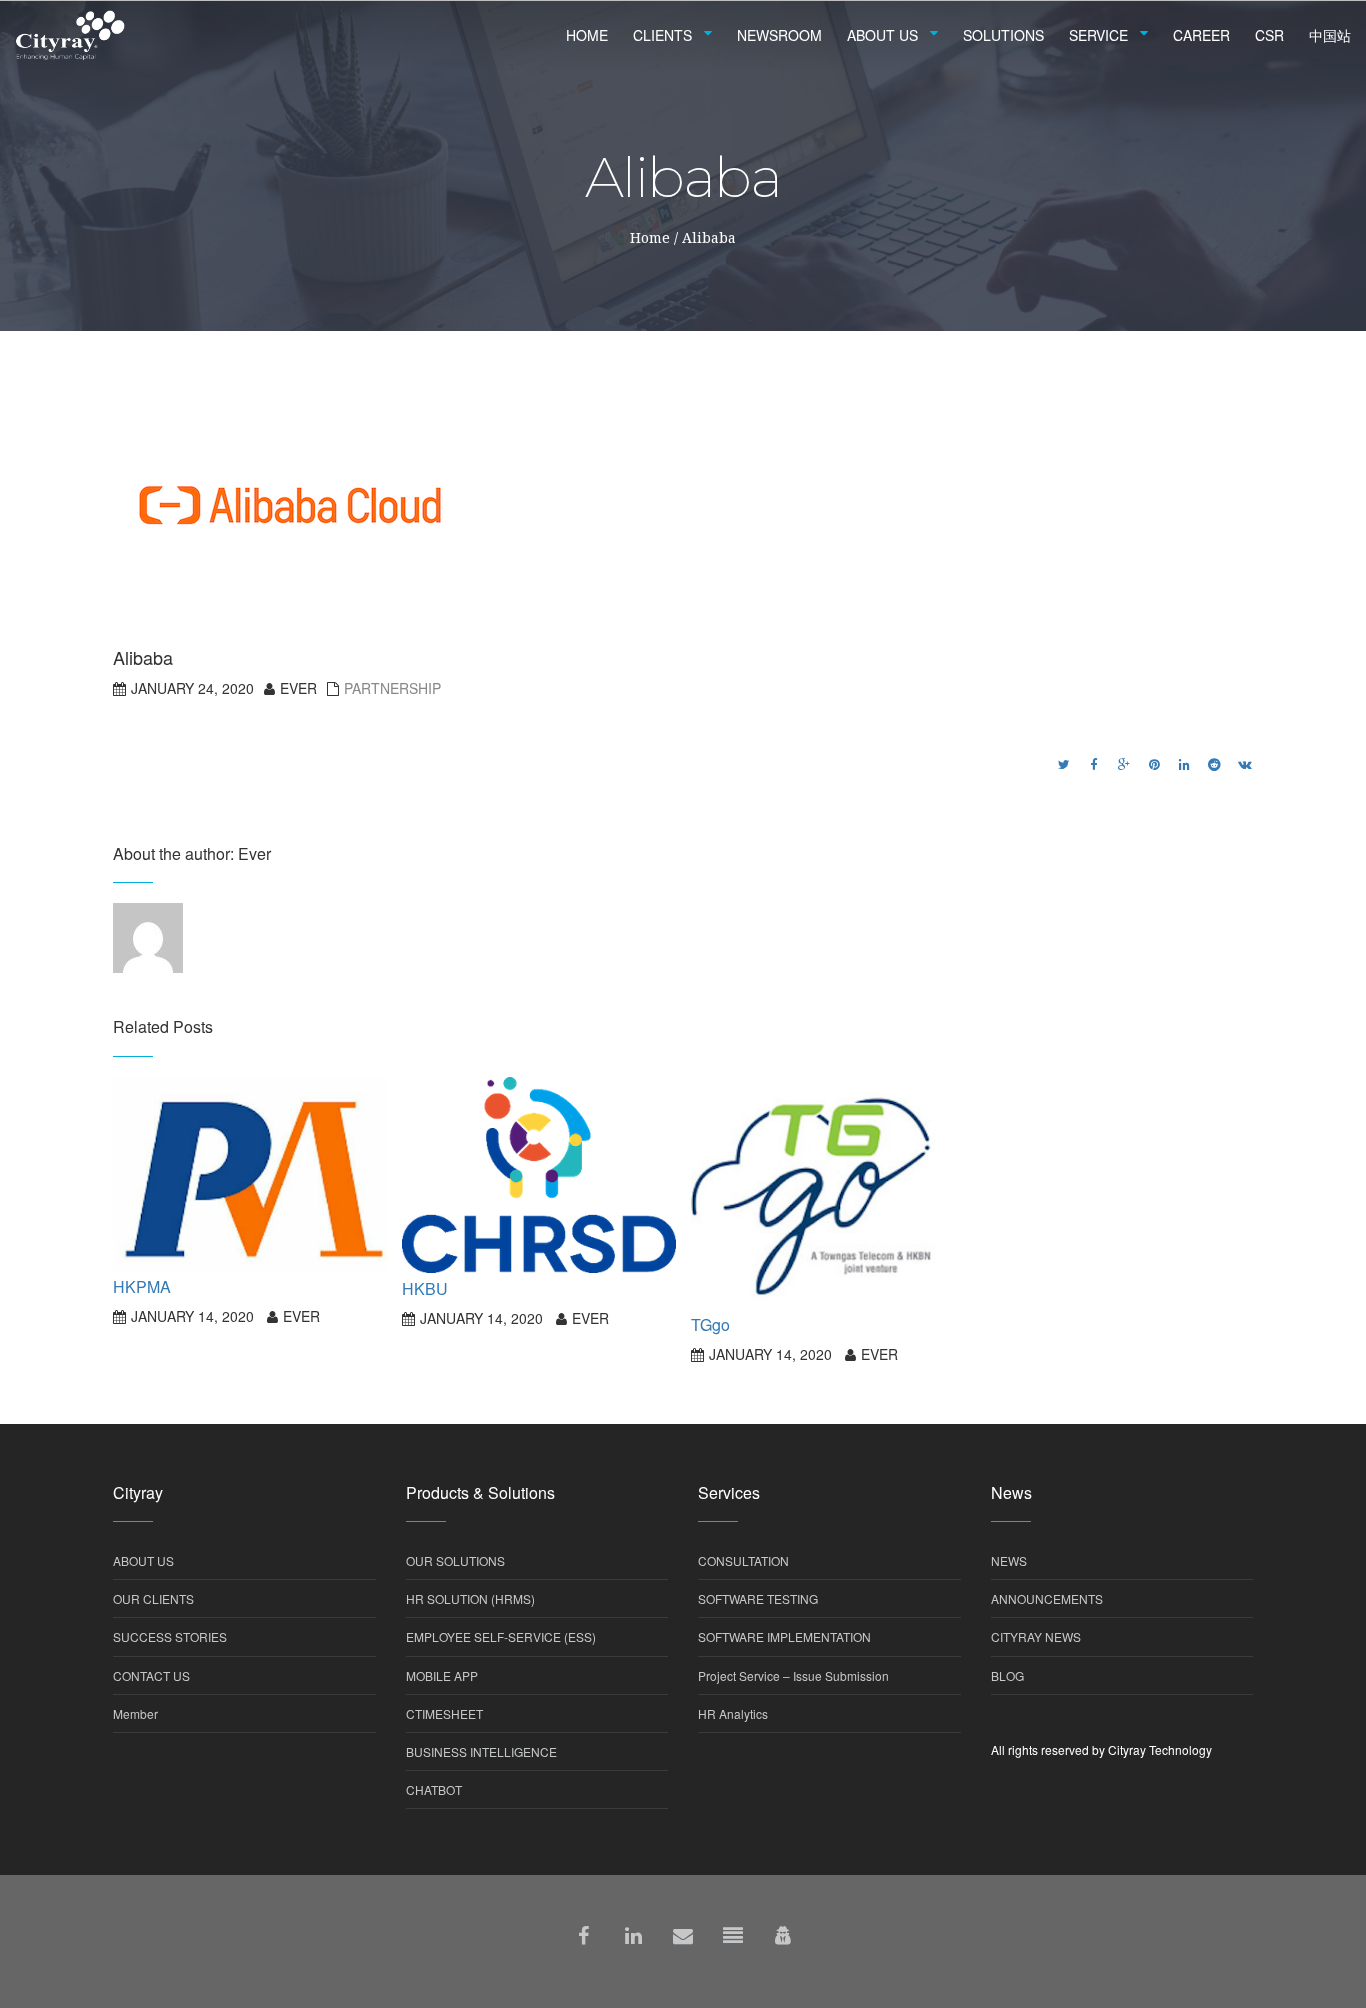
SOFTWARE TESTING (758, 1598)
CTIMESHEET (444, 1713)
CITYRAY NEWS (1036, 1636)
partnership (392, 688)
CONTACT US (151, 1675)
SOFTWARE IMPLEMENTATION (784, 1636)
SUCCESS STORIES (170, 1636)
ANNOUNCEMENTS (1047, 1598)
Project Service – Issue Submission (793, 1675)
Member (135, 1713)
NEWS (1009, 1560)
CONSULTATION (743, 1560)
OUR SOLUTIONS (455, 1560)
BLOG (1007, 1675)
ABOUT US (143, 1560)
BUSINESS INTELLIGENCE (481, 1751)
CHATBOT (434, 1789)
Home (650, 237)
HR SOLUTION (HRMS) (470, 1598)
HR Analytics (733, 1713)
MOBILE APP (442, 1675)
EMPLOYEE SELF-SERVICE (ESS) (501, 1636)
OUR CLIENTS (153, 1598)
